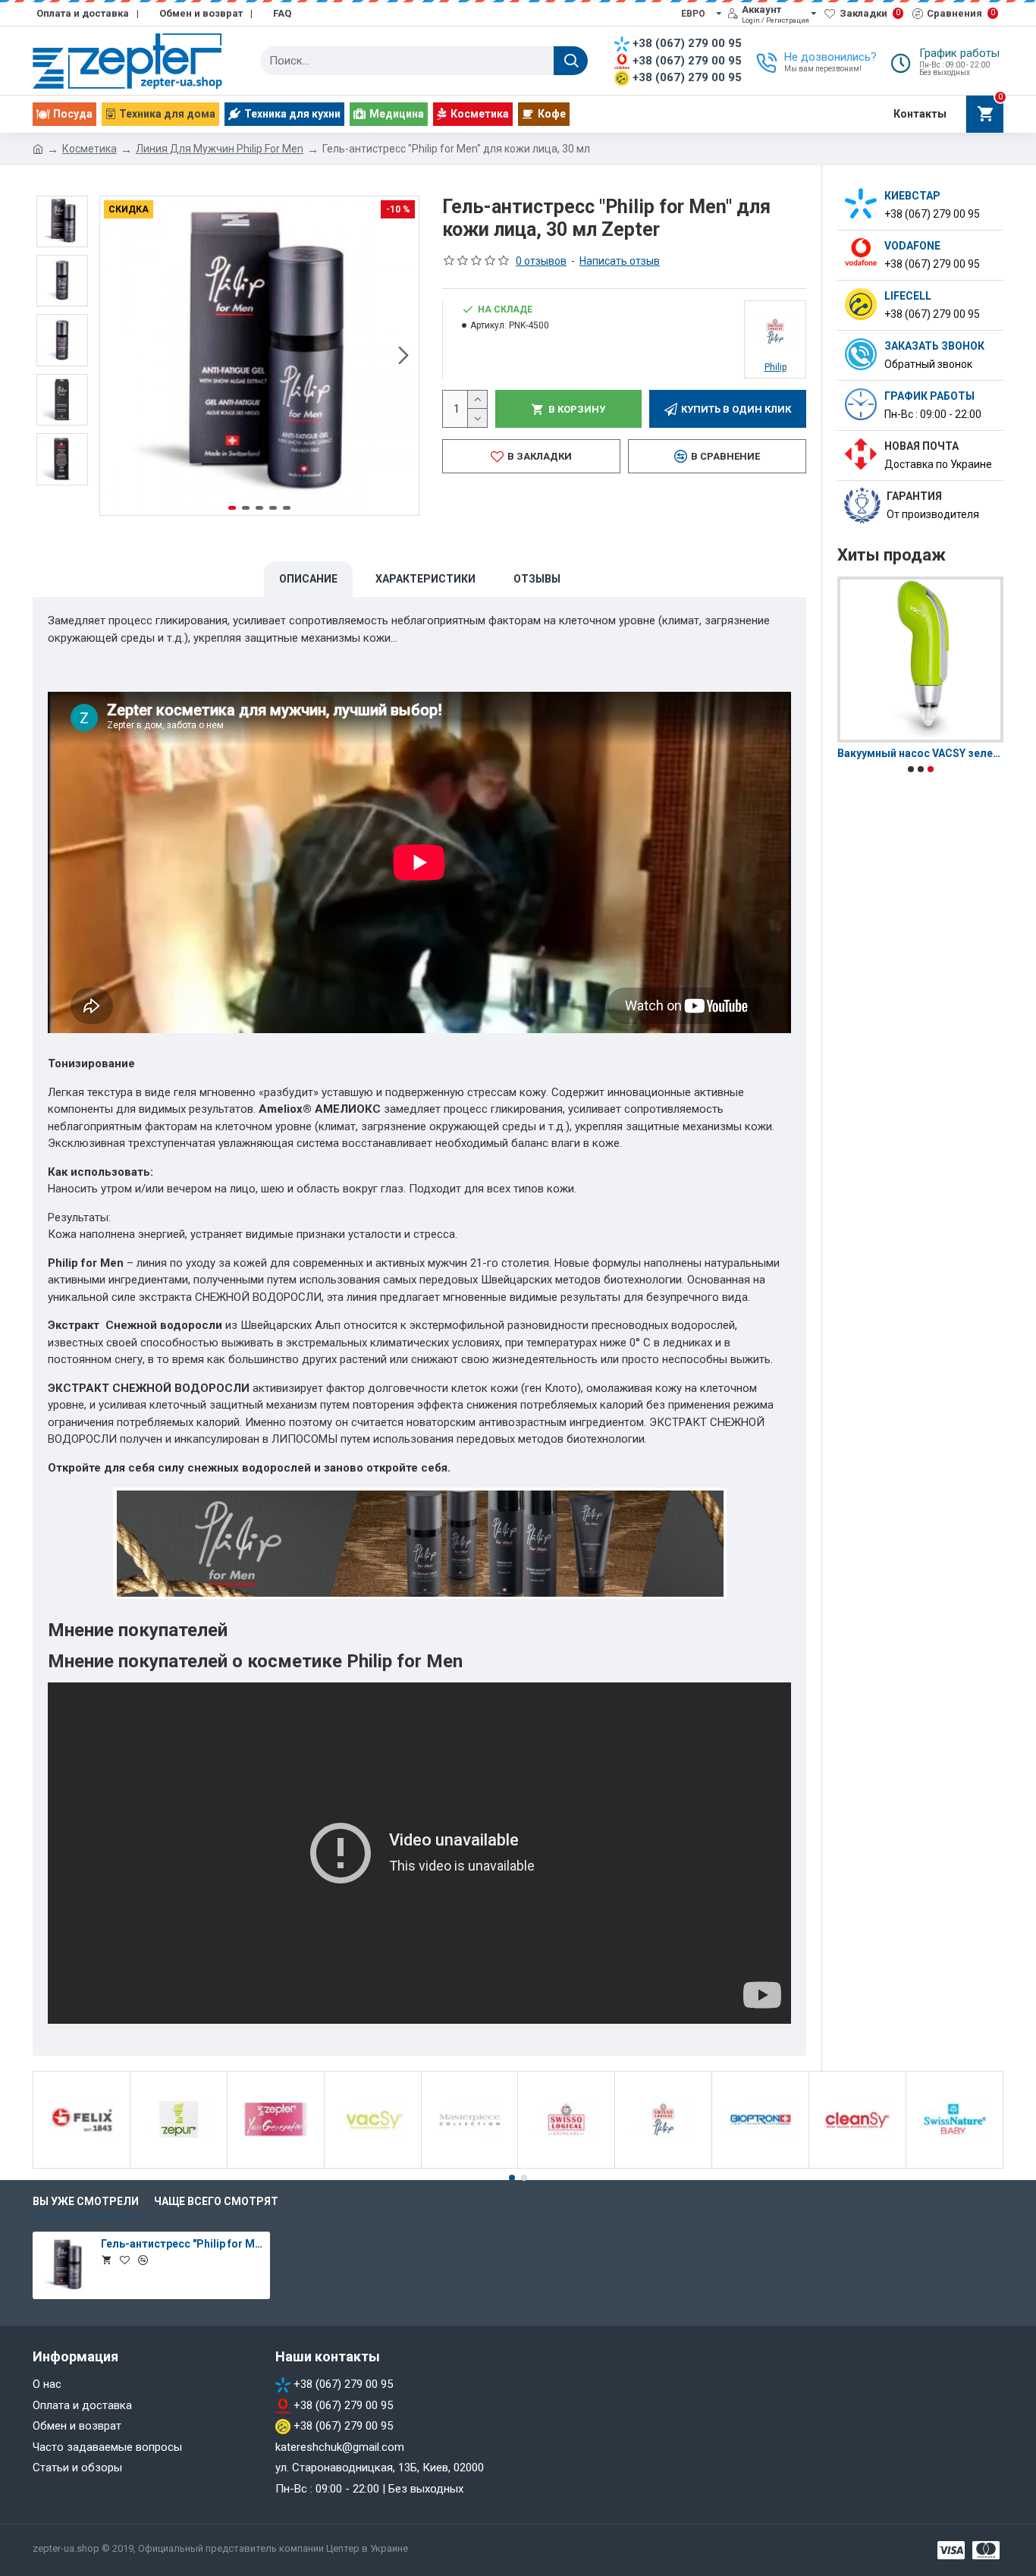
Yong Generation (275, 2166)
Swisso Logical (567, 2166)
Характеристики (425, 579)
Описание (308, 579)
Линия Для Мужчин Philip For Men (220, 149)
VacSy (373, 2166)
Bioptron (761, 2166)
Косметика (89, 149)
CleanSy (857, 2166)
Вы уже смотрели (86, 2201)
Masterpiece (469, 2166)
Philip (663, 2166)
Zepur (179, 2166)
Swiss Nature (954, 2166)
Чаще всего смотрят (216, 2201)
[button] (115, 356)
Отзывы (537, 579)
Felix (82, 2166)
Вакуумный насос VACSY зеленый (920, 753)
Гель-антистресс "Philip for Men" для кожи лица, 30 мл (183, 2244)
